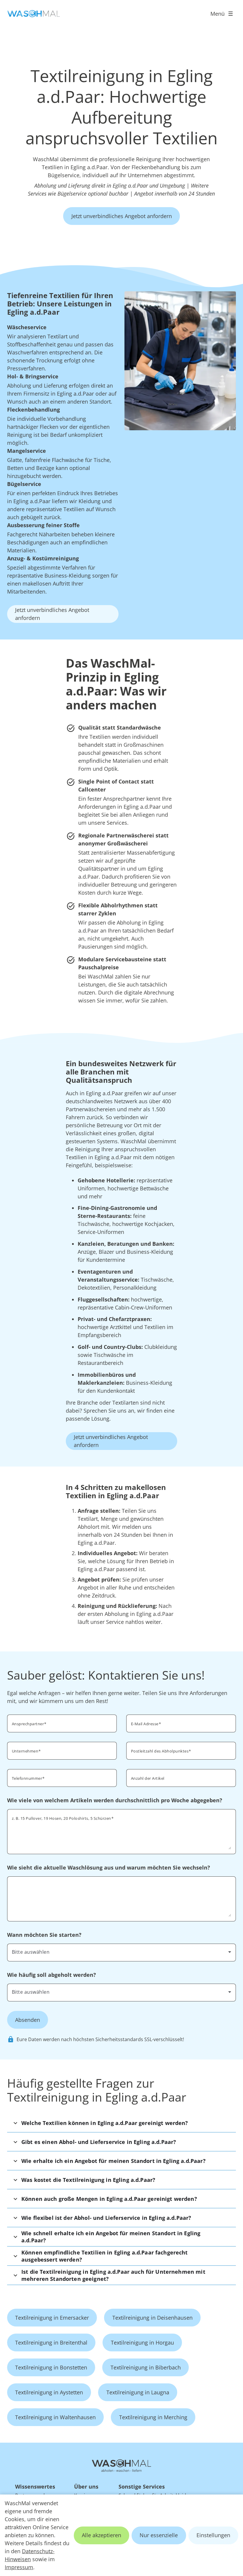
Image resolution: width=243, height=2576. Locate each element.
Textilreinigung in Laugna (138, 2392)
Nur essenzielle (159, 2535)
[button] (121, 2123)
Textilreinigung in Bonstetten (51, 2367)
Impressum (19, 2567)
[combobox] (121, 1952)
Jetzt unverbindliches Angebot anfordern (122, 216)
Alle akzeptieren (101, 2535)
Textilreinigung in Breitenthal (51, 2342)
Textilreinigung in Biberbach (146, 2367)
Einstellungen (213, 2535)
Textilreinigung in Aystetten (49, 2392)
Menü (218, 14)
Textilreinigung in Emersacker (52, 2318)
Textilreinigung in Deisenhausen (152, 2318)
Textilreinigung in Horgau (142, 2342)
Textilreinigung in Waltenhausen (55, 2417)
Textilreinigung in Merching (153, 2417)
